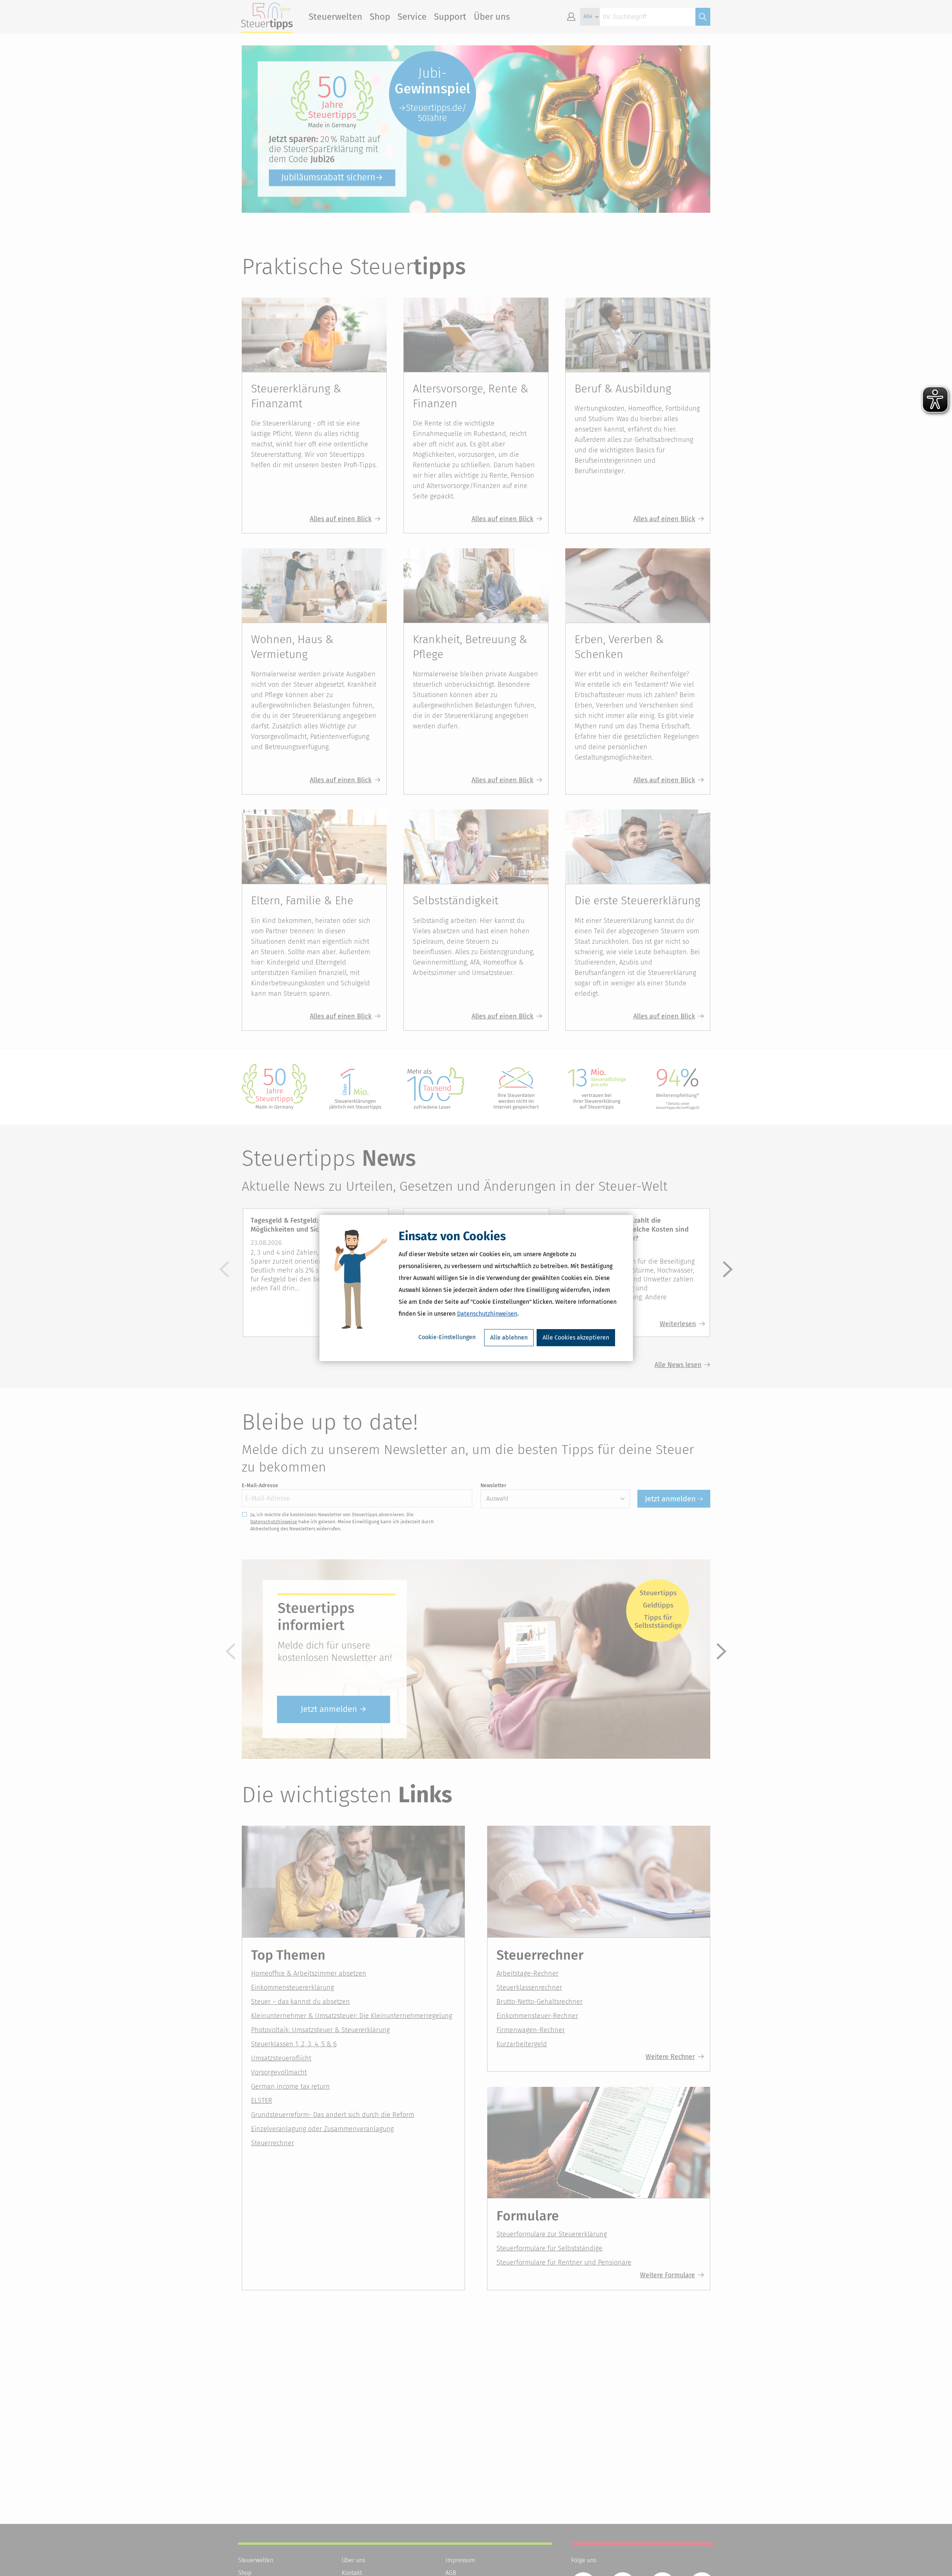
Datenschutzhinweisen (487, 1314)
